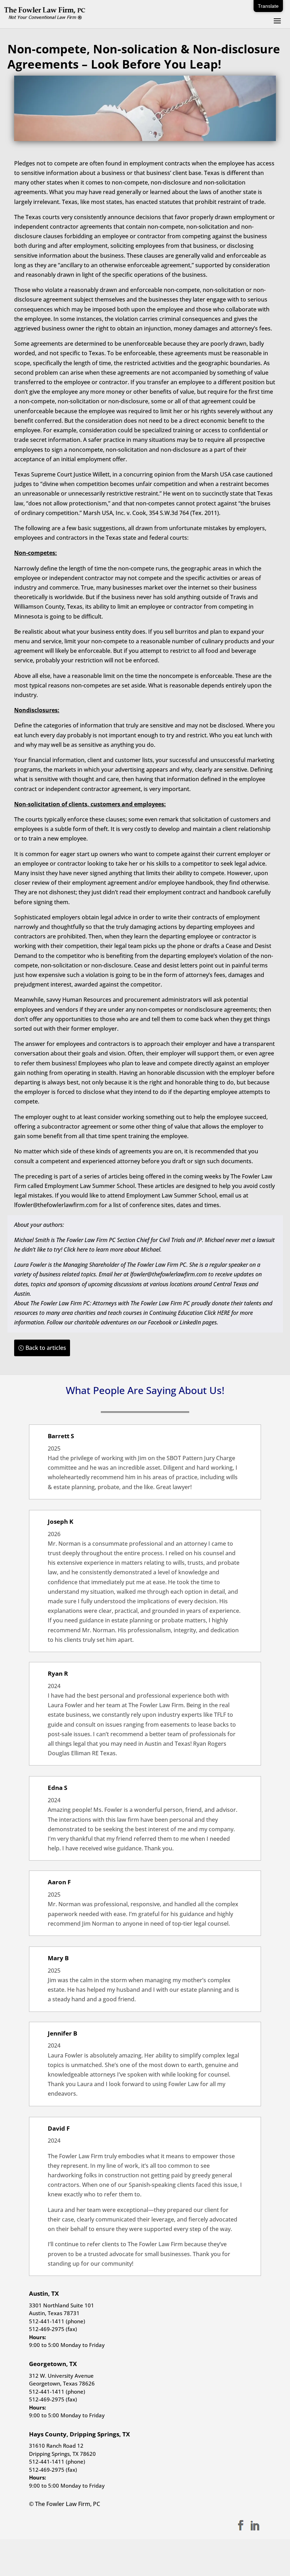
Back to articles (46, 1348)
